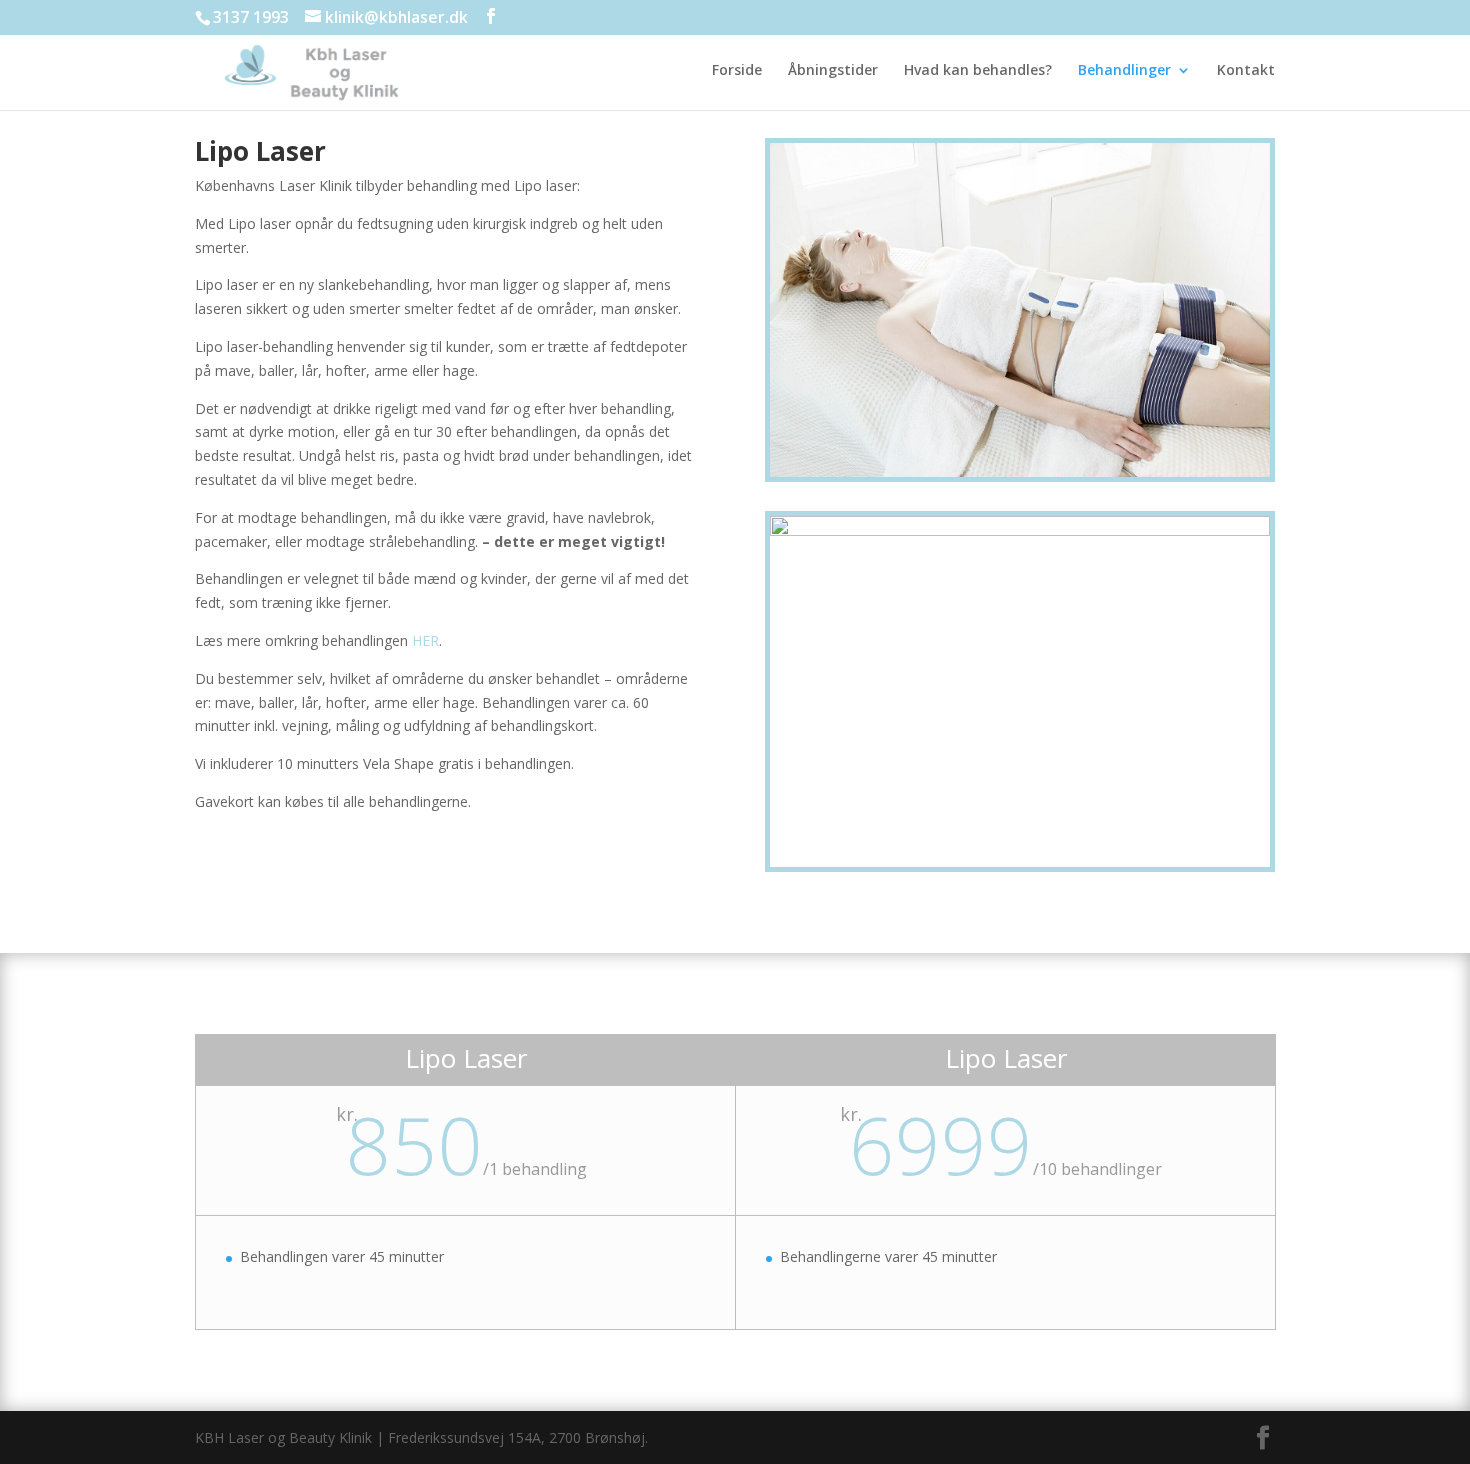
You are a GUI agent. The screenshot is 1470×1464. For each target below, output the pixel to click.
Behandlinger (1124, 71)
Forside (737, 71)
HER (425, 640)
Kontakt (1246, 71)
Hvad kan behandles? (978, 71)
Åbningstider (833, 71)
